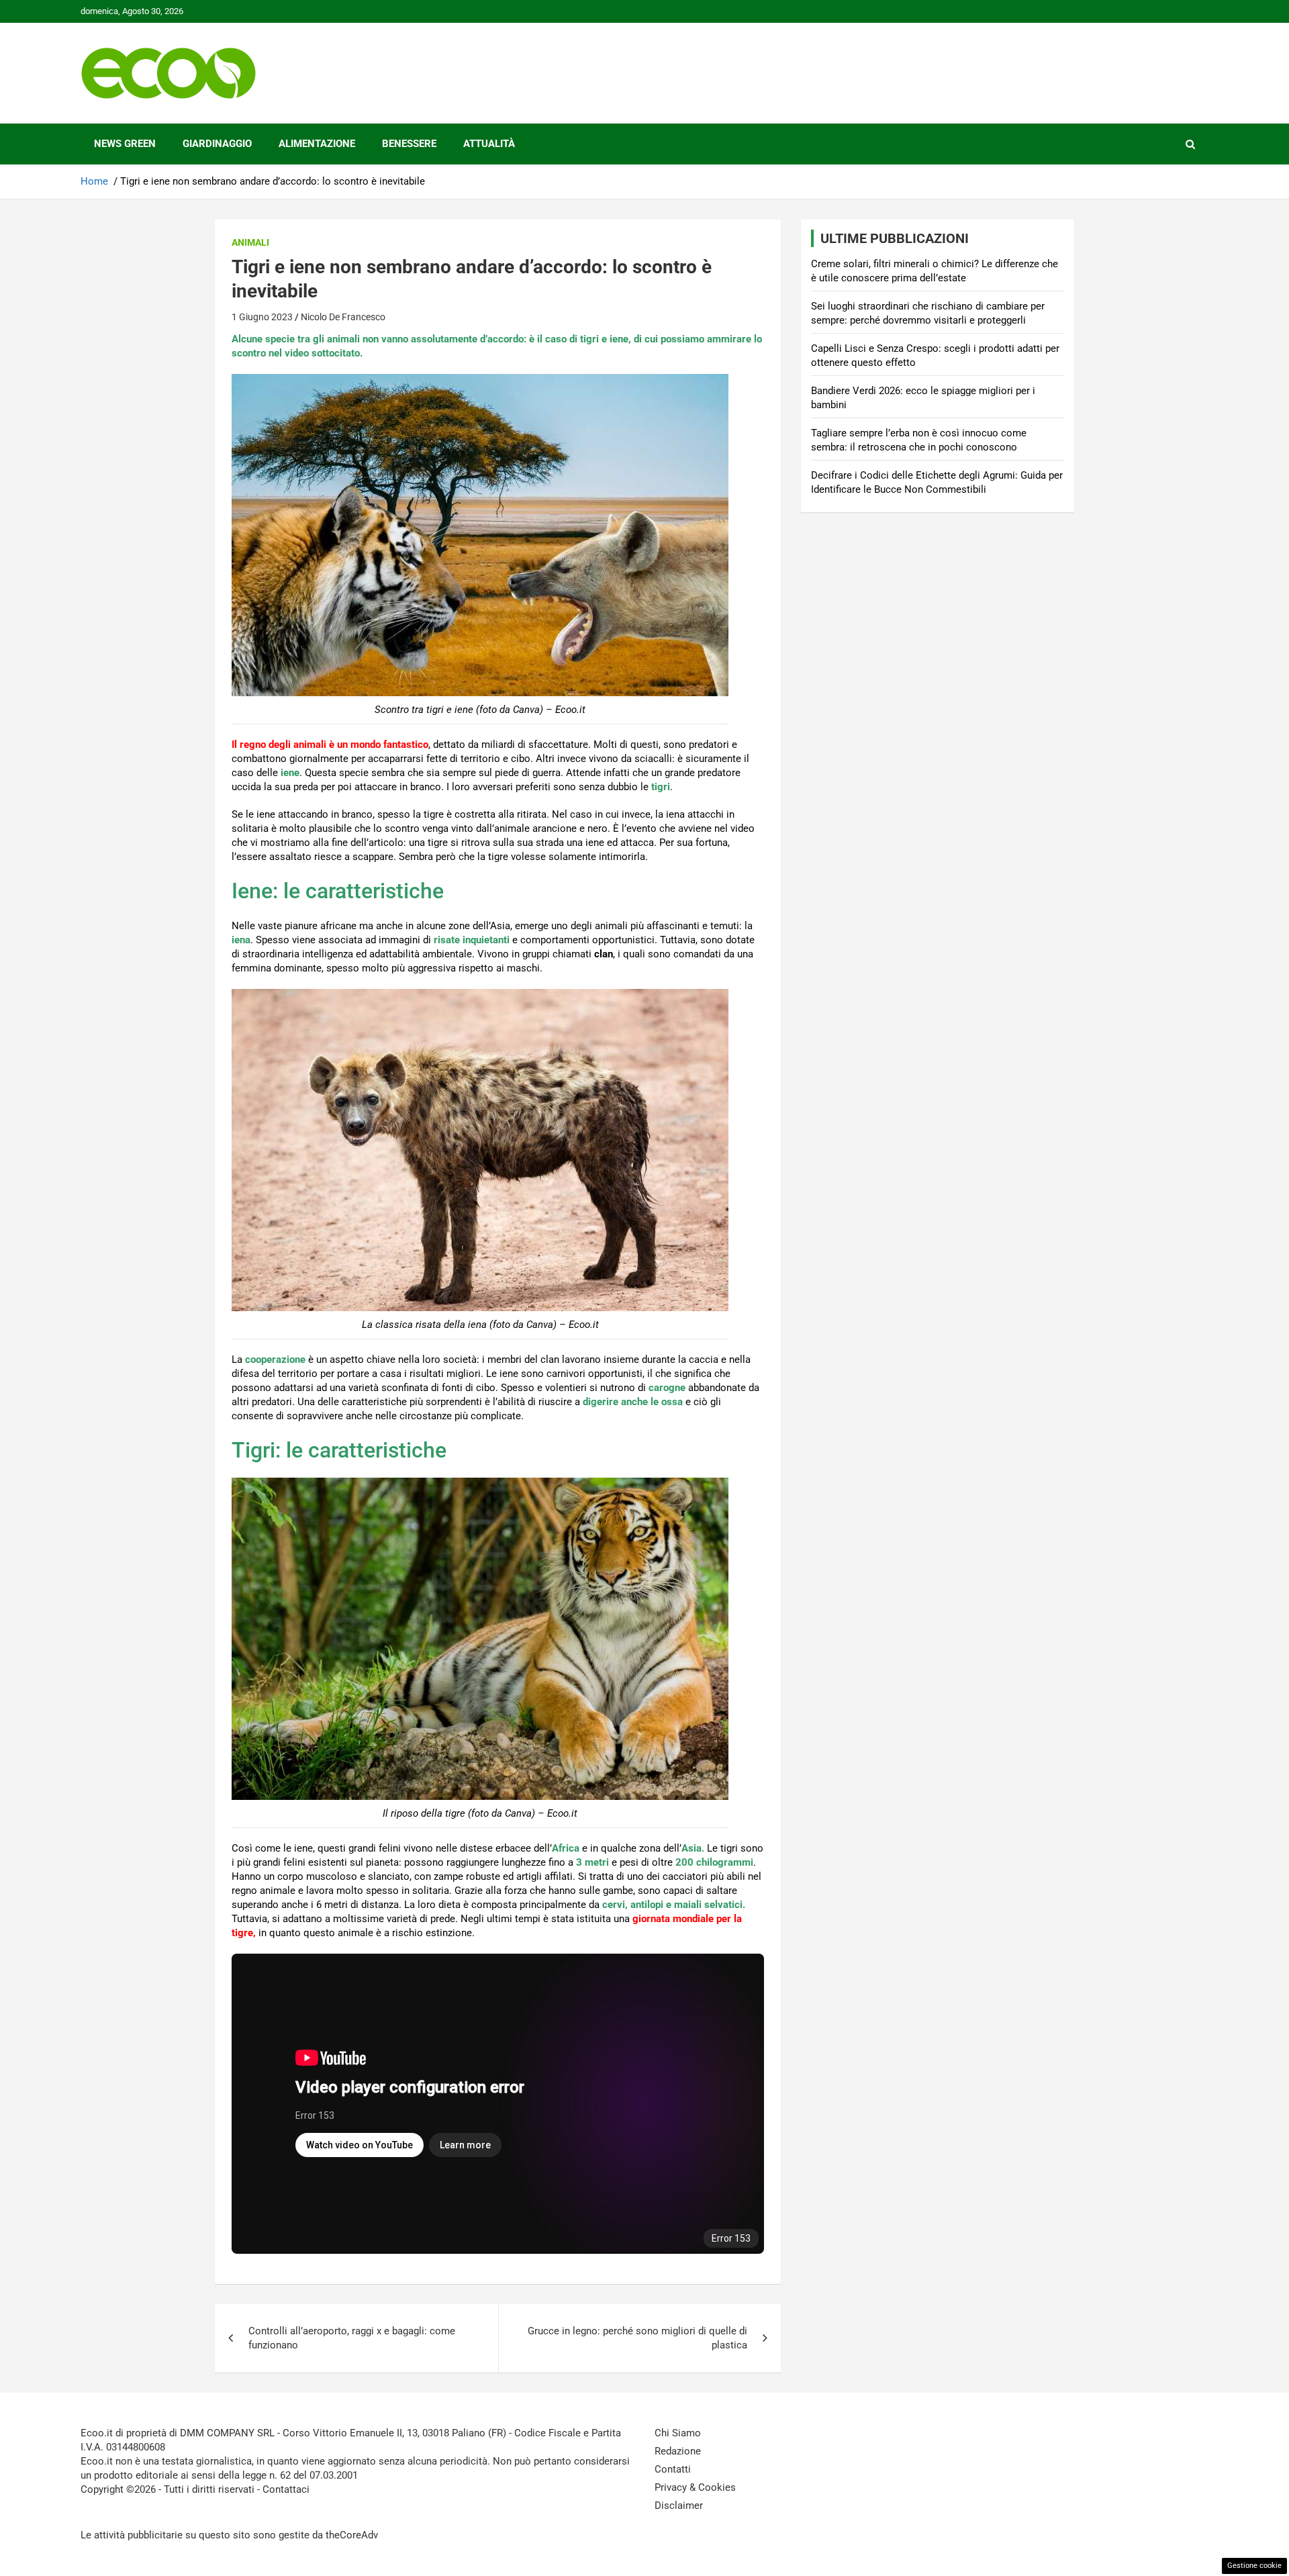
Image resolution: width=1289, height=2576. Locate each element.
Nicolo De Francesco (343, 317)
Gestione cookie (1254, 2566)
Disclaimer (679, 2506)
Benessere (409, 144)
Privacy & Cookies (695, 2487)
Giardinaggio (217, 144)
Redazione (678, 2451)
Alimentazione (317, 144)
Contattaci (286, 2489)
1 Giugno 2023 (262, 317)
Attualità (489, 144)
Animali (250, 242)
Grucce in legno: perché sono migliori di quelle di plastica (637, 2338)
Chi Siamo (678, 2433)
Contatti (673, 2469)
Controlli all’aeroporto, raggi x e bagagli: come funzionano (352, 2338)
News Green (125, 144)
